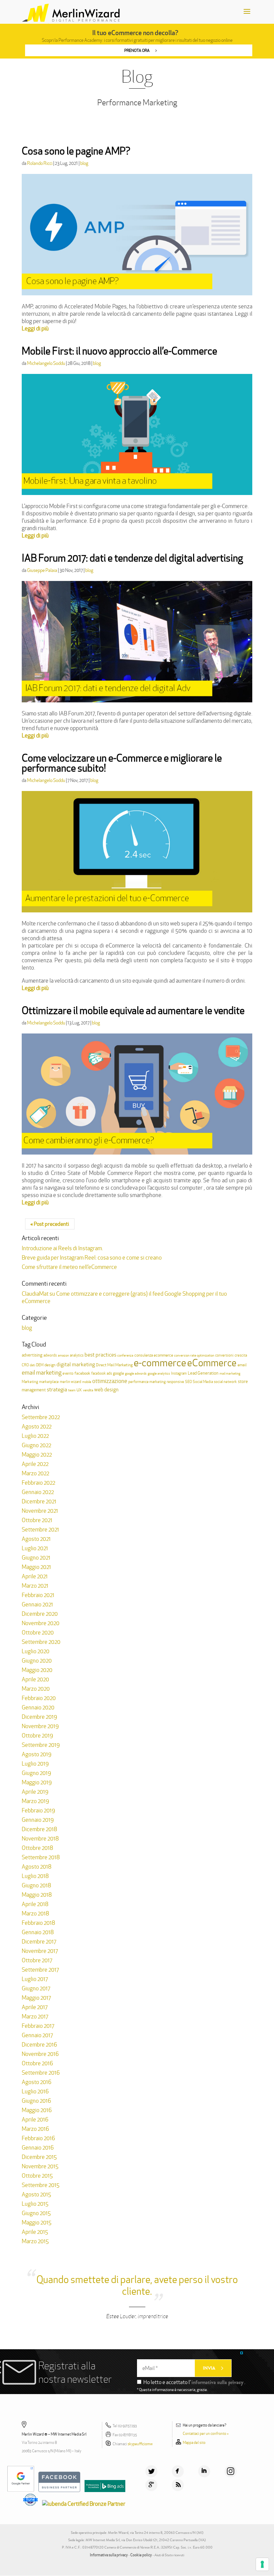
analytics (77, 1355)
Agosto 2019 (37, 1754)
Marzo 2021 (35, 1586)
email (242, 1365)
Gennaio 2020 (38, 1707)
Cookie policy (141, 2555)
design (50, 1365)
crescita (241, 1355)
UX (79, 1390)
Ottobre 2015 (37, 2176)
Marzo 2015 (35, 2241)
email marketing (42, 1372)
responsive (175, 1382)
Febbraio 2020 (39, 1698)
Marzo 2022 (35, 1473)
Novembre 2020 (41, 1623)
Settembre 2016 (41, 2073)
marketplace (49, 1382)
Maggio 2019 (37, 1782)
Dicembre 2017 (39, 1942)
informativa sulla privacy (217, 2382)
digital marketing (76, 1364)
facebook (82, 1373)
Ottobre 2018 (37, 1848)
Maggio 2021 (36, 1567)
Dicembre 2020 (40, 1614)
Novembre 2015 (40, 2166)
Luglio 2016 (35, 2091)
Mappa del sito (194, 2443)
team (72, 1390)
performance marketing (147, 1382)
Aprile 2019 (35, 1792)
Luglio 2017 (35, 1979)
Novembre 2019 (40, 1726)
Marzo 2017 (35, 2016)
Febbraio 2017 (38, 2026)
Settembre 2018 (41, 1857)
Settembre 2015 (41, 2185)
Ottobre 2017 (37, 1960)
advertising (32, 1355)
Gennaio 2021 (37, 1604)
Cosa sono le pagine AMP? (76, 151)
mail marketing (230, 1373)
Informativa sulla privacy (109, 2555)
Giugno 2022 (36, 1445)
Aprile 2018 (35, 1904)
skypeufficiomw (140, 2444)
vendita (88, 1390)
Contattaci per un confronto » (206, 2434)
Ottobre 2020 (38, 1632)
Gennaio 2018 (38, 1932)
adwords (50, 1355)
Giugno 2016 (36, 2101)
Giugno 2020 (37, 1661)
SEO (188, 1382)
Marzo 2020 (36, 1689)
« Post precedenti (50, 1224)
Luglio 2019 (35, 1764)
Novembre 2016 (40, 2054)
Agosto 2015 (36, 2194)
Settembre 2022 (41, 1417)
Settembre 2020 (41, 1642)
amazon (63, 1355)
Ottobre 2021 (37, 1520)
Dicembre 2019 (39, 1717)
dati (32, 1365)
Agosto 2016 (37, 2082)
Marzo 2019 (35, 1801)
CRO (25, 1365)
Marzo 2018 (35, 1913)
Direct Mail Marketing (114, 1365)
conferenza (125, 1355)
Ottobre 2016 (37, 2063)
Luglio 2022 (35, 1436)
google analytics (159, 1373)
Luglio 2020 (36, 1651)
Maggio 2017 (36, 1998)
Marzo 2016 (35, 2129)
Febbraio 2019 (38, 1810)
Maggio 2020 (37, 1670)
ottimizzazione (110, 1381)
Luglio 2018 (35, 1876)
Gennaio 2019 (38, 1820)
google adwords (136, 1373)
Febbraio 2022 (38, 1483)
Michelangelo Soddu (46, 363)
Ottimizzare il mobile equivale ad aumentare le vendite (133, 1011)
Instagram (179, 1373)
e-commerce (160, 1363)
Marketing (30, 1382)
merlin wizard (71, 1382)
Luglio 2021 (35, 1548)
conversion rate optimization (194, 1355)
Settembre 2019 (41, 1745)
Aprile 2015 (35, 2232)
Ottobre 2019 (37, 1736)
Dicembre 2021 (39, 1501)
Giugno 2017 (36, 1988)
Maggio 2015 (37, 2222)
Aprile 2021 (35, 1576)
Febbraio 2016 (38, 2138)
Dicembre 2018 (39, 1829)
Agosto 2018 (37, 1867)
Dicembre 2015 (39, 2157)
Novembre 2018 (40, 1839)
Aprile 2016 (35, 2119)
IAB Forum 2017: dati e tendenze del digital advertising (132, 558)
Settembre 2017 (40, 1970)
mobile (87, 1382)
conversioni (224, 1355)
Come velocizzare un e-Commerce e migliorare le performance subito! (122, 763)
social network (225, 1382)
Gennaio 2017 (37, 2035)
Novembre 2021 (40, 1511)
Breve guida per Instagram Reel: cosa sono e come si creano (92, 1258)
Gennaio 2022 (38, 1492)
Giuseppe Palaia (42, 570)
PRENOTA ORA (137, 50)
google (118, 1373)
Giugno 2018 (36, 1885)
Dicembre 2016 (39, 2045)
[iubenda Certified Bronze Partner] (85, 2504)
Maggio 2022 (37, 1455)
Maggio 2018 (37, 1895)
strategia (57, 1390)
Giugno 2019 (36, 1773)
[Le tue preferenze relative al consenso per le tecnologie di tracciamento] (262, 2564)
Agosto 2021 (36, 1539)
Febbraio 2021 (38, 1595)
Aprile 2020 (35, 1679)
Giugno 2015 (36, 2213)
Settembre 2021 (40, 1529)
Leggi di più (35, 328)
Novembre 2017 (40, 1951)
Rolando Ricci (40, 163)
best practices (100, 1355)
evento (68, 1373)
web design (106, 1390)
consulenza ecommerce (154, 1355)
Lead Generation (203, 1373)
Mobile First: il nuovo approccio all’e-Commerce (119, 351)
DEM (40, 1365)
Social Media (203, 1382)
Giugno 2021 (36, 1558)
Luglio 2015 (35, 2204)
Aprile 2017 (35, 2007)
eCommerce (212, 1363)
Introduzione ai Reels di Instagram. (62, 1248)
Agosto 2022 (37, 1426)
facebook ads (102, 1373)
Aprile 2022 (35, 1464)
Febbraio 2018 (38, 1923)
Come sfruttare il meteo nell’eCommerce (69, 1267)
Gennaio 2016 (38, 2148)
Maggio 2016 (37, 2110)
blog (84, 163)
